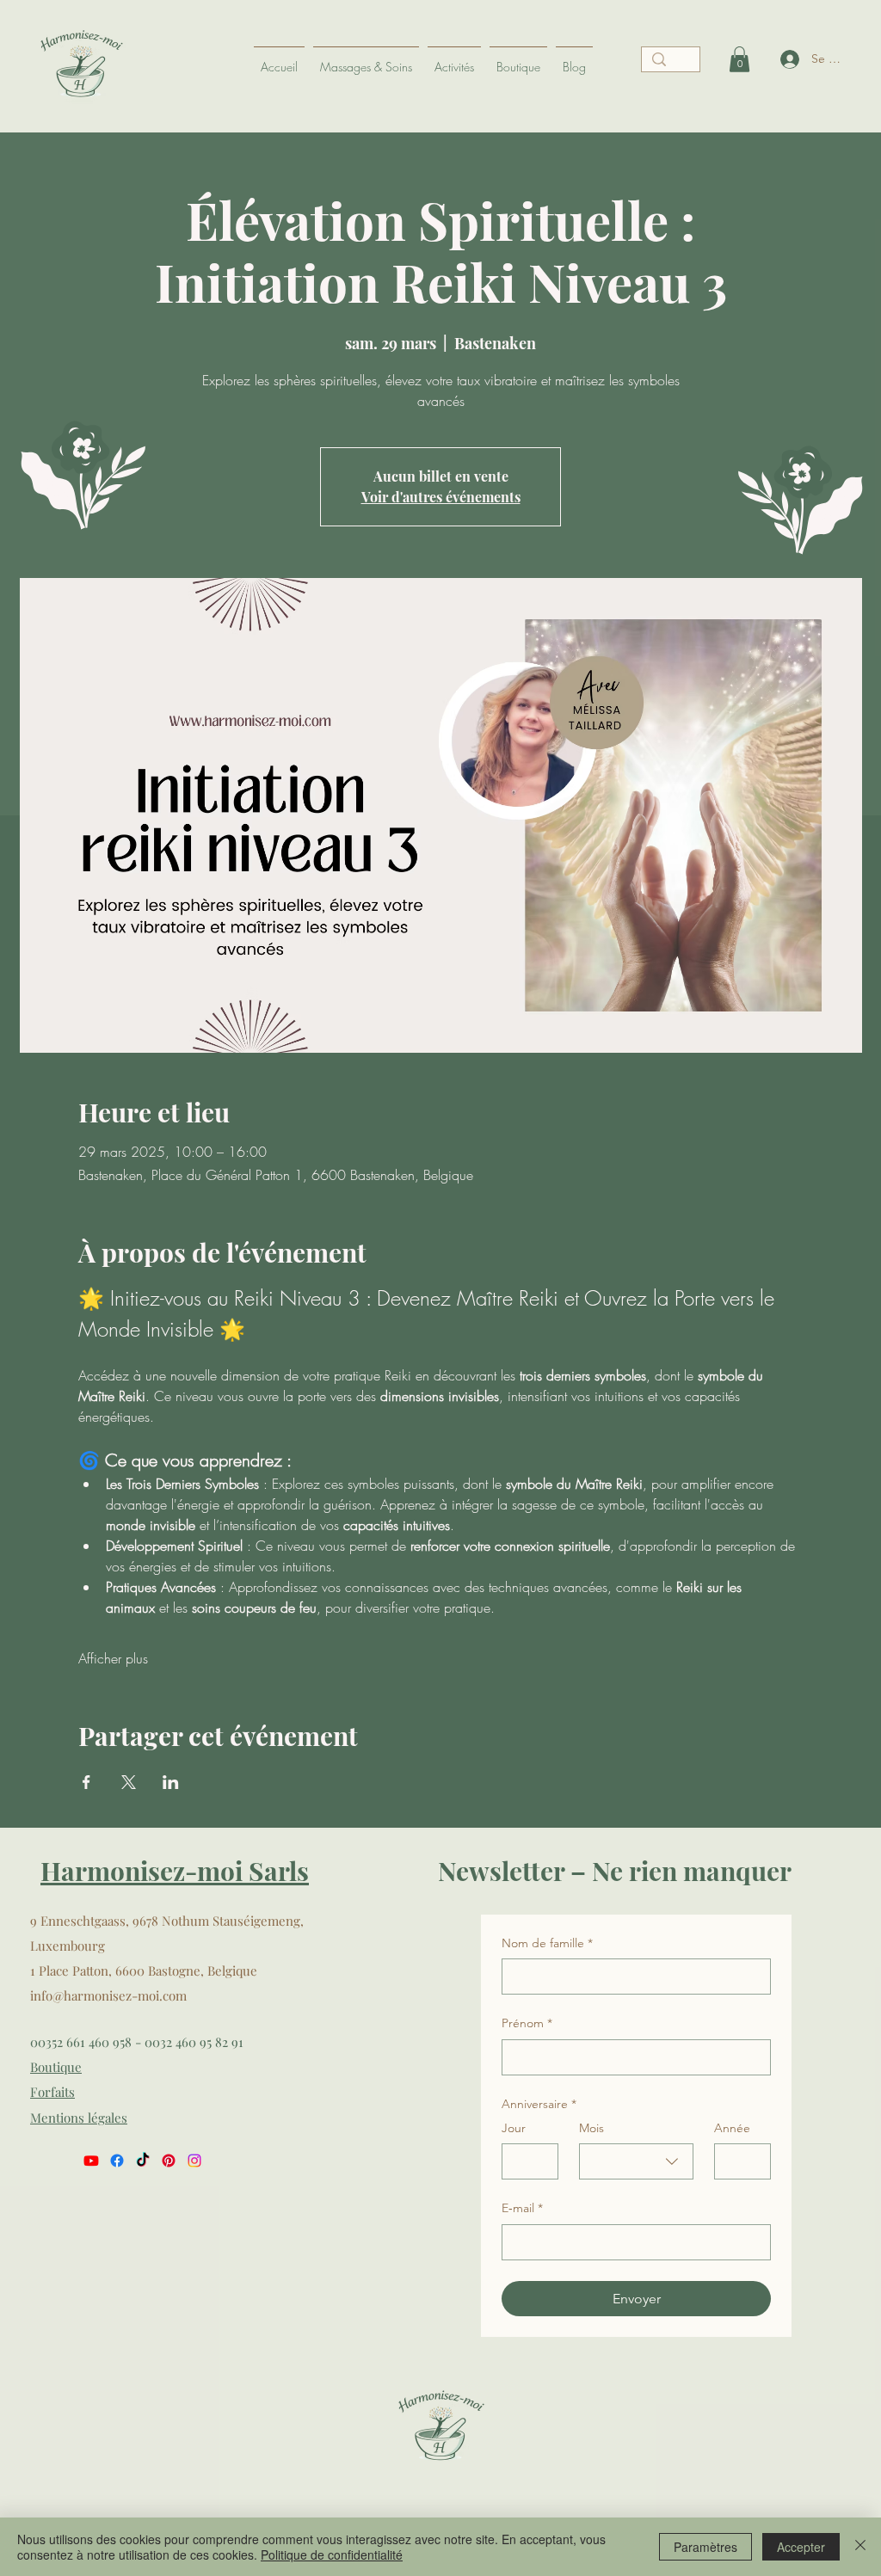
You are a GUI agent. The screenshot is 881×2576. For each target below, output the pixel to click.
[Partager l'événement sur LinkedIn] (171, 1782)
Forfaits (52, 2092)
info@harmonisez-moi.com (108, 1995)
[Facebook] (117, 2161)
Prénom (527, 2023)
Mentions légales (79, 2118)
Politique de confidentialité (332, 2554)
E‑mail (522, 2208)
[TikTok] (143, 2161)
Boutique (56, 2067)
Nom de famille (547, 1943)
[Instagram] (194, 2161)
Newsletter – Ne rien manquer (615, 1871)
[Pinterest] (169, 2161)
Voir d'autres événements (441, 497)
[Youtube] (91, 2161)
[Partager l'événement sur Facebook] (86, 1782)
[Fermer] (860, 2547)
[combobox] (636, 2161)
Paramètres (705, 2547)
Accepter (801, 2547)
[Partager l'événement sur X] (129, 1782)
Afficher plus (113, 1658)
